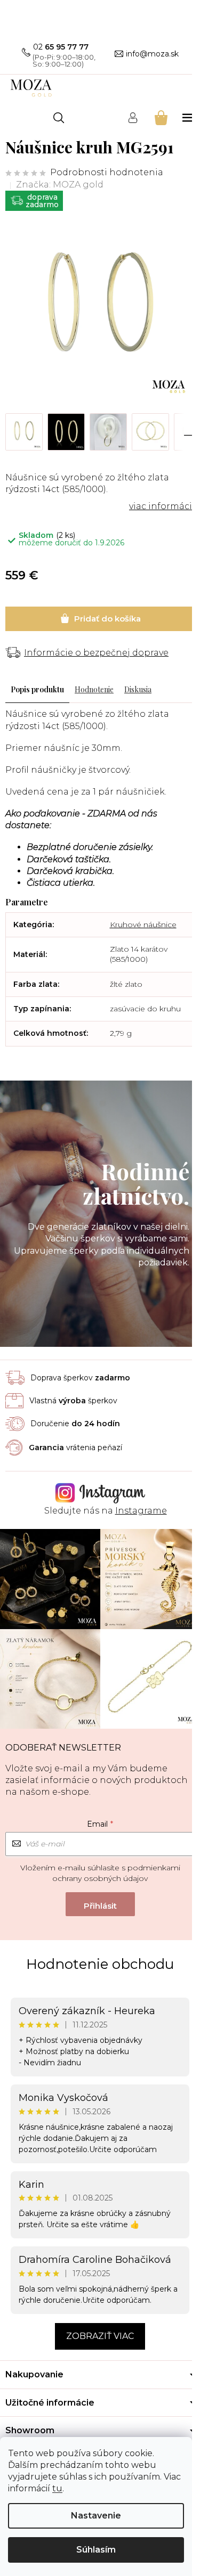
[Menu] (189, 117)
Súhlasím (96, 2550)
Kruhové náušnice (143, 925)
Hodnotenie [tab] (94, 689)
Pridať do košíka (100, 619)
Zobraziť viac (100, 2336)
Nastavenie (96, 2516)
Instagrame (141, 1511)
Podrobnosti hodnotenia (107, 172)
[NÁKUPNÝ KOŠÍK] (160, 117)
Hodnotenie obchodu (100, 1964)
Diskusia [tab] (138, 689)
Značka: (60, 185)
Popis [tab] (20, 689)
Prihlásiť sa (100, 1904)
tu (57, 2488)
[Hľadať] (59, 118)
